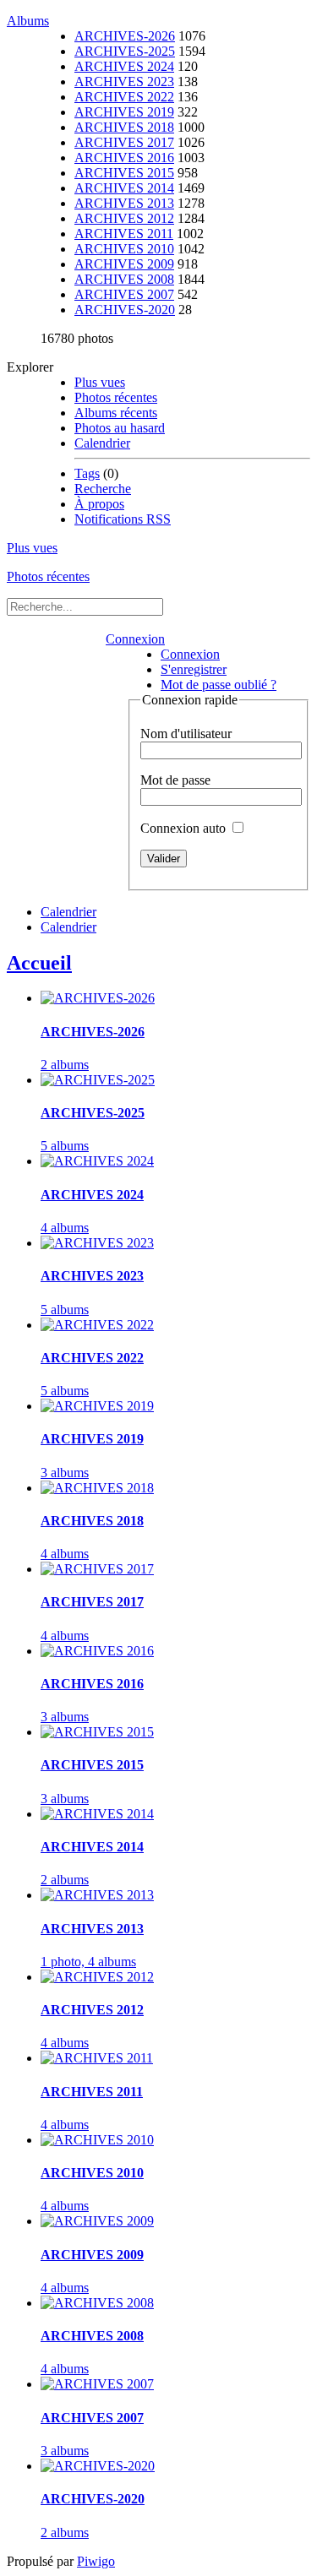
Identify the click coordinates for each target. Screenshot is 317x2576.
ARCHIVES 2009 (124, 264)
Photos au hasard (120, 428)
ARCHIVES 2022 (124, 97)
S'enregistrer (194, 669)
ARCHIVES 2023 (124, 82)
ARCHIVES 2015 (124, 173)
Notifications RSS (123, 519)
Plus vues (100, 382)
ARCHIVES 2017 (124, 142)
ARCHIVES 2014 (124, 188)
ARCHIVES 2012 (124, 218)
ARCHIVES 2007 (124, 294)
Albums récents (116, 413)
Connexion (135, 639)
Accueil (39, 963)
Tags (87, 473)
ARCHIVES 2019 (124, 112)
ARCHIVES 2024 (124, 66)
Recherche (103, 489)
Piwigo (96, 2561)
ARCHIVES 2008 (124, 279)
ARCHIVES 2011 (124, 234)
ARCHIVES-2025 (125, 51)
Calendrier (102, 443)
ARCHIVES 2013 (124, 203)
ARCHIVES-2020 (125, 310)
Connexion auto (185, 828)
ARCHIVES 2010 (124, 249)
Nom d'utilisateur (186, 734)
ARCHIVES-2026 (125, 36)
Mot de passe (175, 780)
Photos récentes (116, 397)
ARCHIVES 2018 (124, 127)
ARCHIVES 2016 (124, 158)
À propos (99, 504)
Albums (28, 21)
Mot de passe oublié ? (219, 685)
